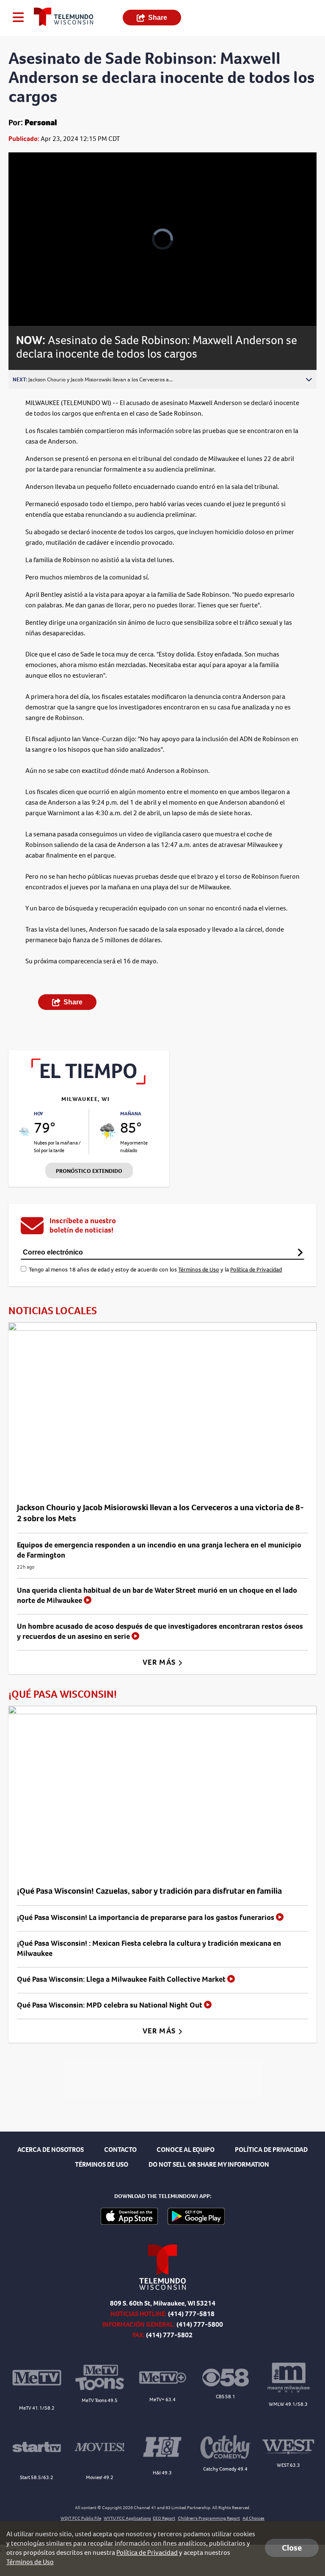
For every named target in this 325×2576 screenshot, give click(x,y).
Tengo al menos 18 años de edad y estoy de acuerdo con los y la (155, 1270)
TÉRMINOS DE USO (102, 2164)
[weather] (24, 1132)
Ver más (160, 1662)
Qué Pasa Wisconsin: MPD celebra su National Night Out (110, 2005)
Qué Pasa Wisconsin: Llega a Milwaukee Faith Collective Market (122, 1979)
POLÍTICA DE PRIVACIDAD (271, 2150)
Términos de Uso (199, 1270)
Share (158, 18)
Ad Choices (253, 2518)
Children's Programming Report (209, 2518)
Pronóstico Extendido (89, 1171)
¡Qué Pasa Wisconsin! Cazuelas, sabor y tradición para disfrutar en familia (149, 1891)
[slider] (44, 297)
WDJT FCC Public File (81, 2518)
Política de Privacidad (256, 1270)
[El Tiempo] (89, 1082)
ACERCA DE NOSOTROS (51, 2150)
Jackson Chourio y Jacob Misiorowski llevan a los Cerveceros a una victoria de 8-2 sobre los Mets (160, 1513)
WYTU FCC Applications (127, 2518)
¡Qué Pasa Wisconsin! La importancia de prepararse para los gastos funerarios (146, 1917)
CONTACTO (120, 2150)
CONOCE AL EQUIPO (186, 2150)
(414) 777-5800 (200, 2324)
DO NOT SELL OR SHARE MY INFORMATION (209, 2164)
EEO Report (164, 2518)
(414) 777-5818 (191, 2314)
